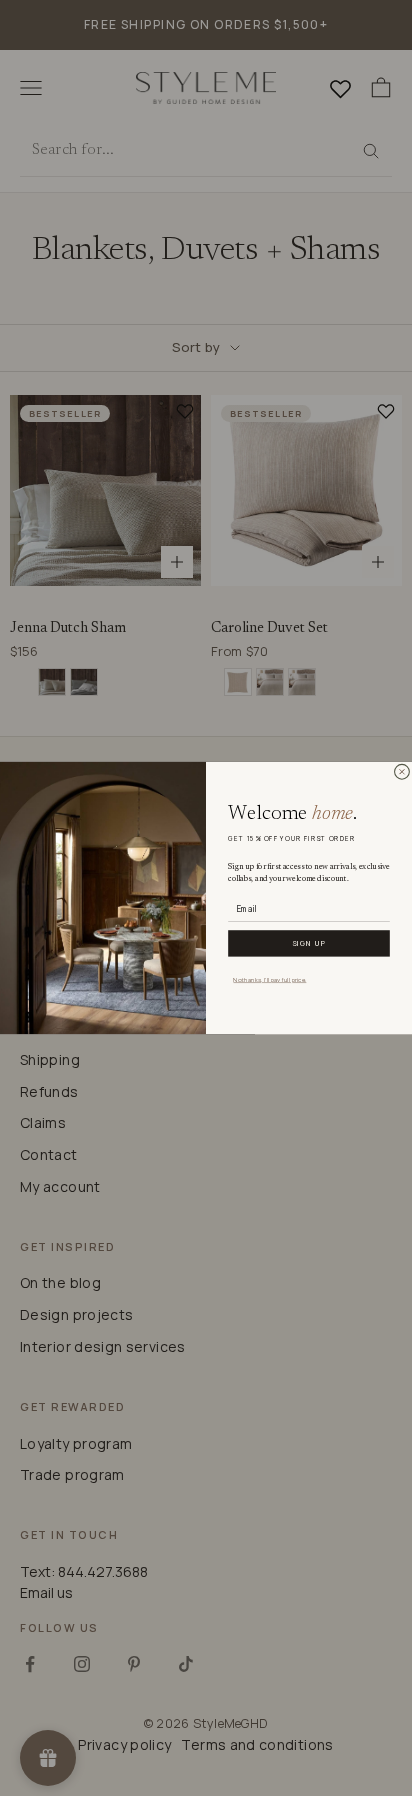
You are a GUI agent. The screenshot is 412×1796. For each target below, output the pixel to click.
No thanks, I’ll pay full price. (269, 979)
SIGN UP (309, 943)
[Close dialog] (402, 772)
